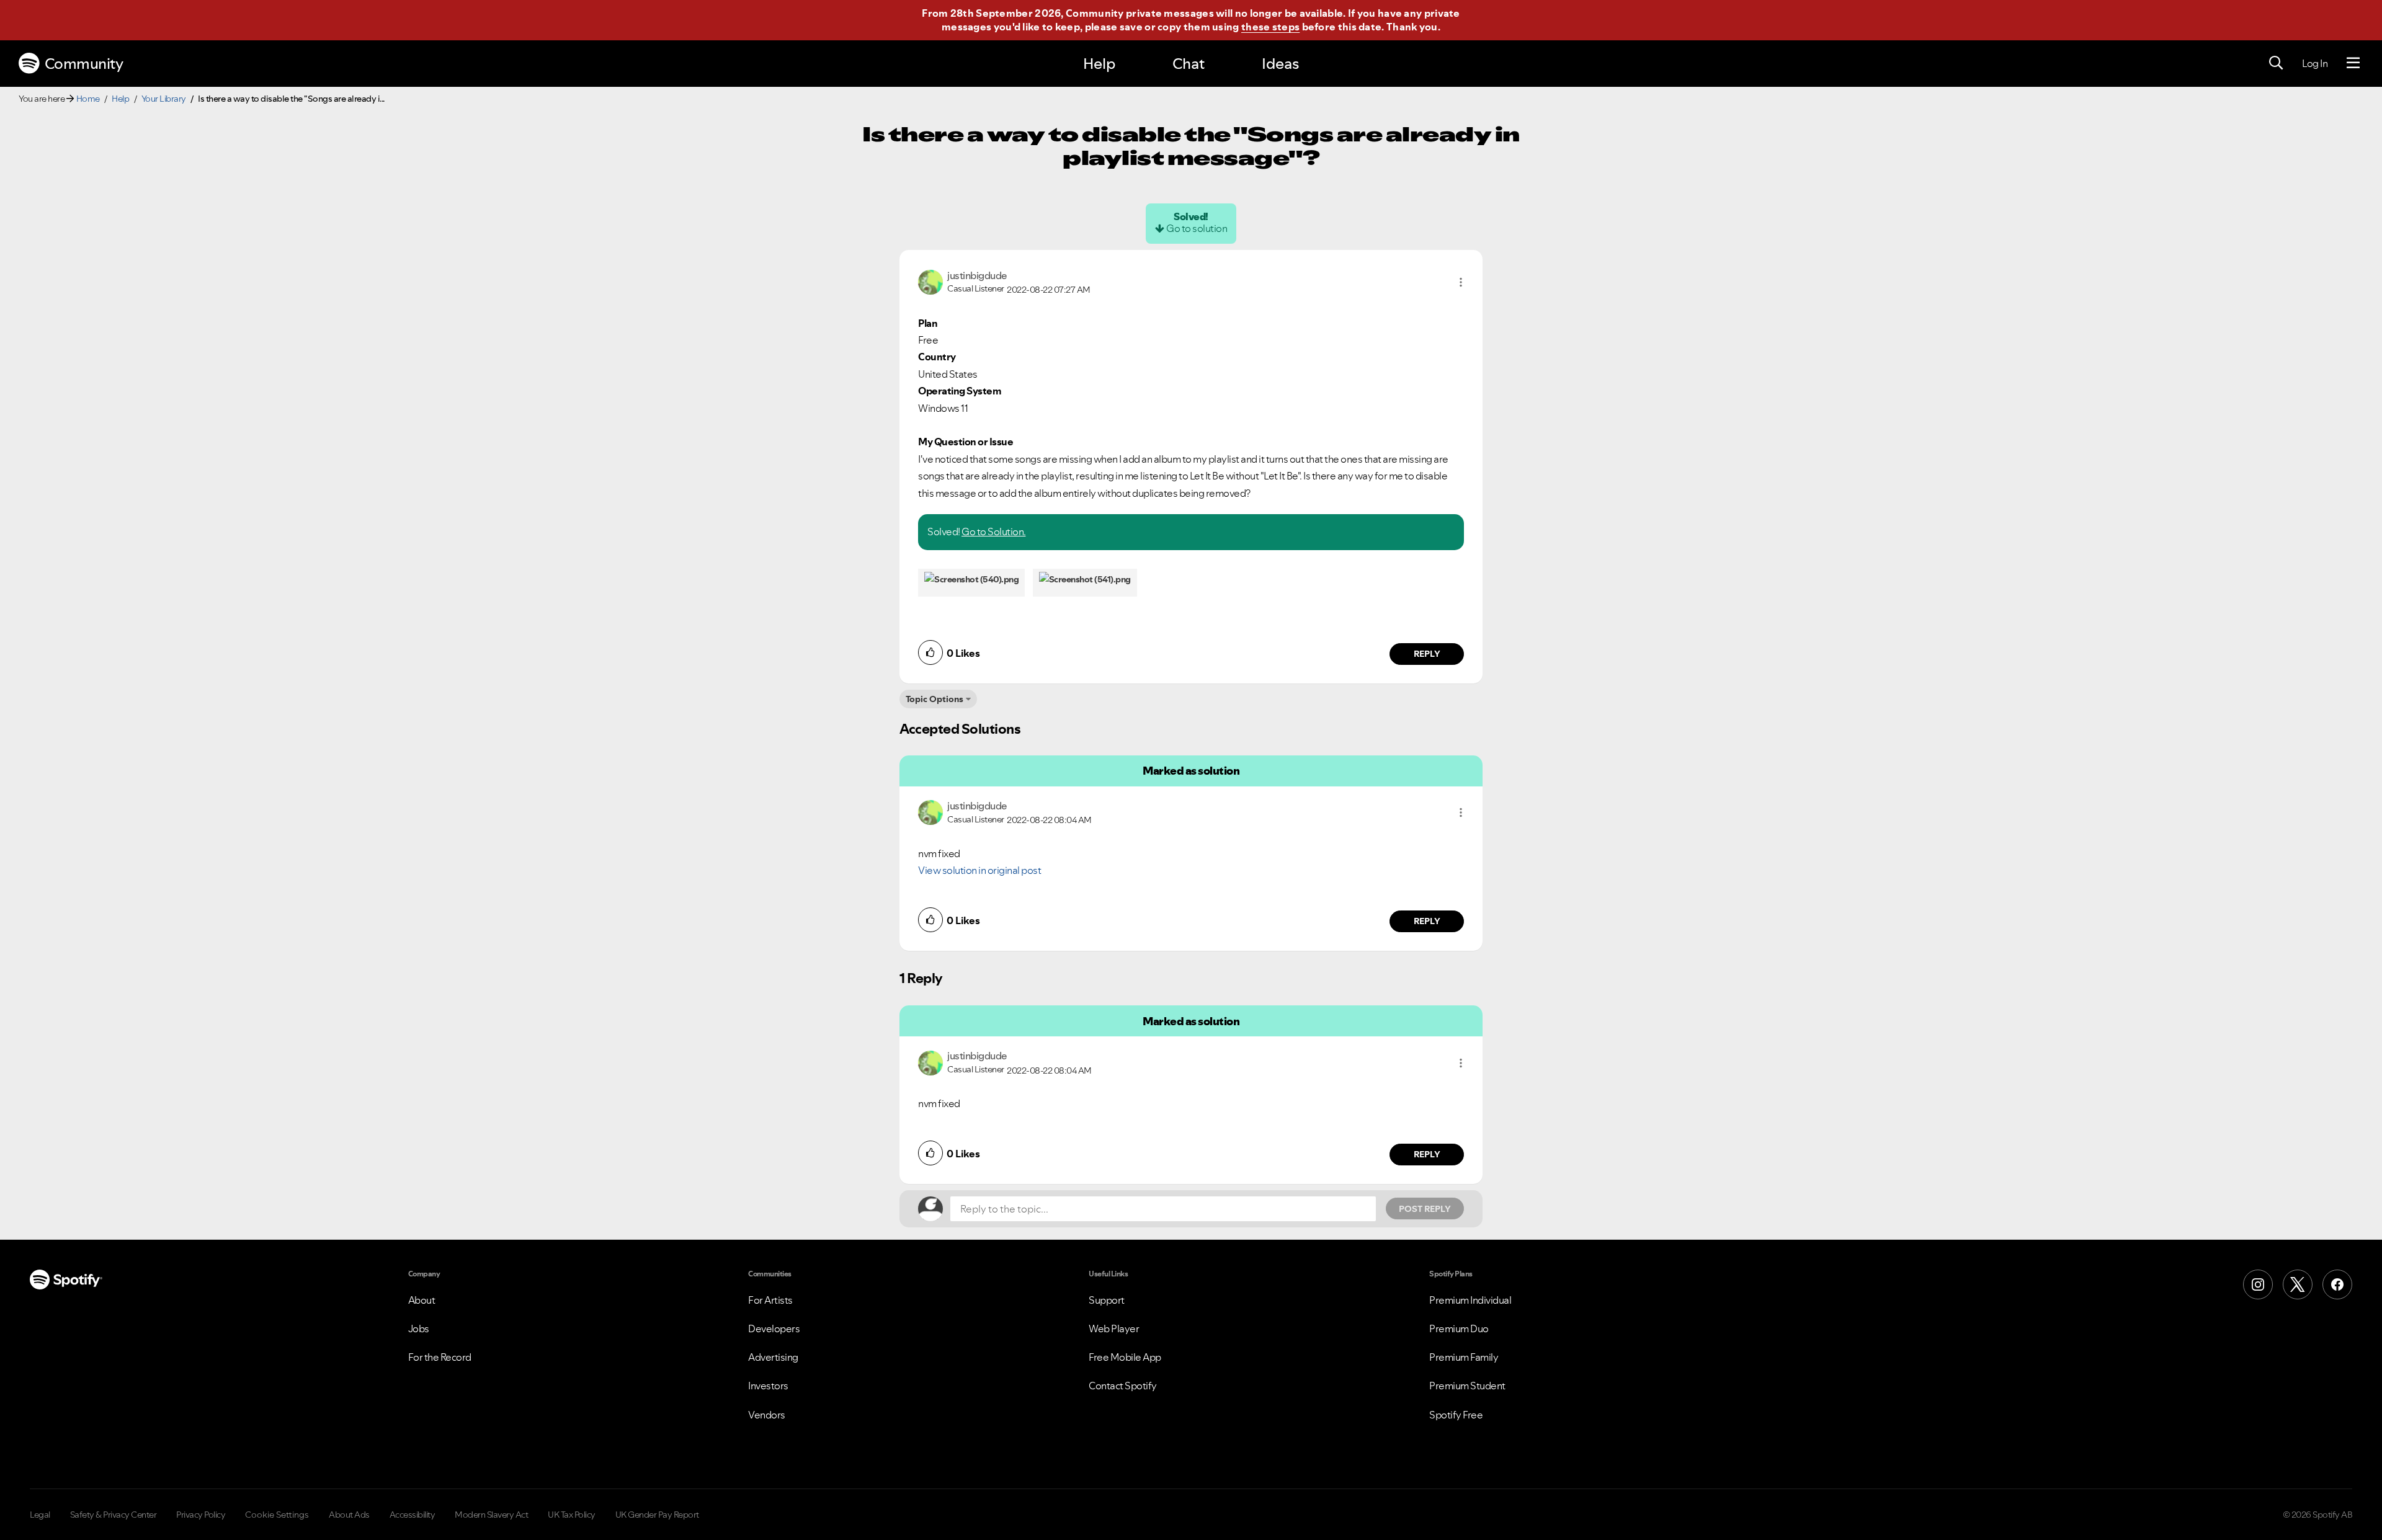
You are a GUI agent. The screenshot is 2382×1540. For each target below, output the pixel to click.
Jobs (419, 1329)
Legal (40, 1515)
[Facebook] (2337, 1284)
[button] (1461, 282)
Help (1099, 64)
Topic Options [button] (935, 699)
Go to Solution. (994, 532)
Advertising (773, 1357)
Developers (774, 1329)
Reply (1427, 654)
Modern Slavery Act (491, 1515)
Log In (2315, 63)
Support (1107, 1300)
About (422, 1300)
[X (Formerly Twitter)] (2298, 1284)
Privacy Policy (201, 1515)
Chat (1189, 64)
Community (84, 64)
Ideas (1280, 64)
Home (88, 99)
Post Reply (1425, 1209)
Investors (768, 1386)
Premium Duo (1459, 1329)
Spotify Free (1456, 1415)
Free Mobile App (1125, 1357)
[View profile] (930, 281)
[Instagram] (2258, 1284)
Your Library (164, 99)
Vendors (767, 1415)
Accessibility (413, 1515)
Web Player (1114, 1329)
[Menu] (2353, 63)
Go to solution (1197, 228)
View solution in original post (979, 870)
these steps (1270, 27)
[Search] (2276, 63)
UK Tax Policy (572, 1515)
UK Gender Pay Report (657, 1515)
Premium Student (1467, 1386)
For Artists (770, 1300)
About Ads (349, 1515)
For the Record (440, 1357)
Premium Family (1464, 1357)
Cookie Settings (277, 1515)
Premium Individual (1470, 1300)
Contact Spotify (1123, 1386)
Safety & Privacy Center (114, 1515)
